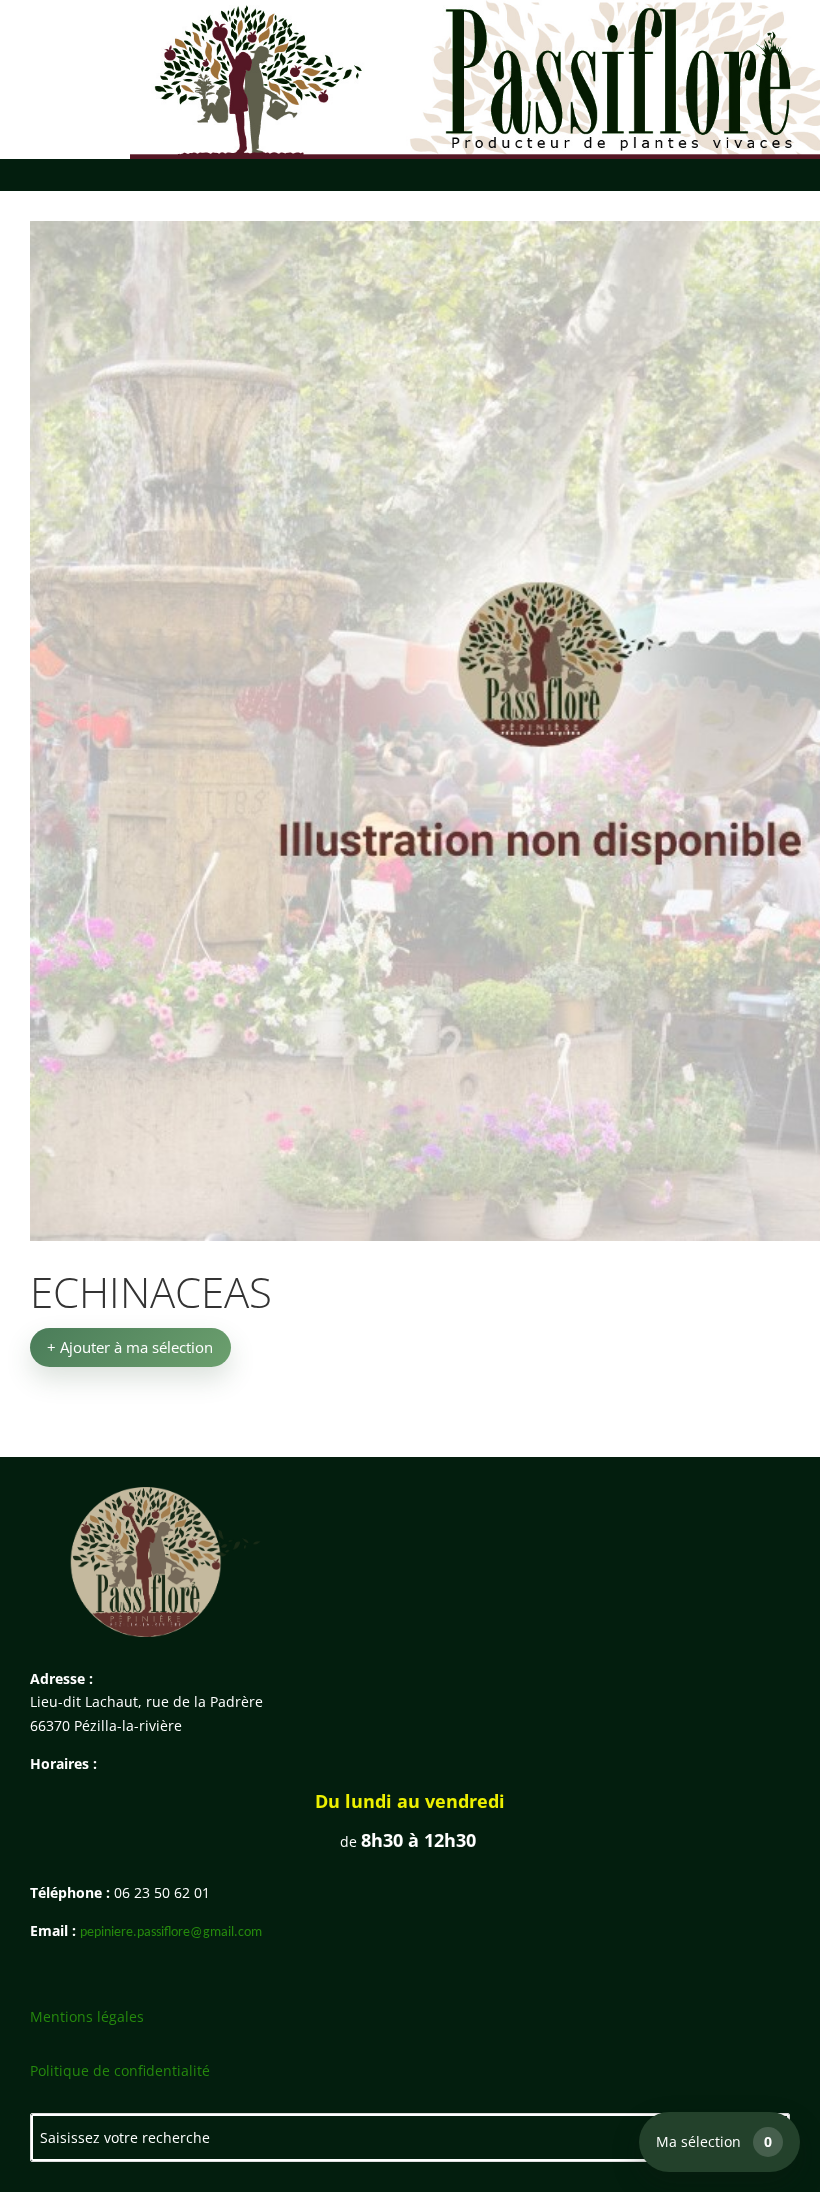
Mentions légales (87, 2016)
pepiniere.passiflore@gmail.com (171, 1932)
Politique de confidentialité (120, 2070)
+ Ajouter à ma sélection (130, 1347)
